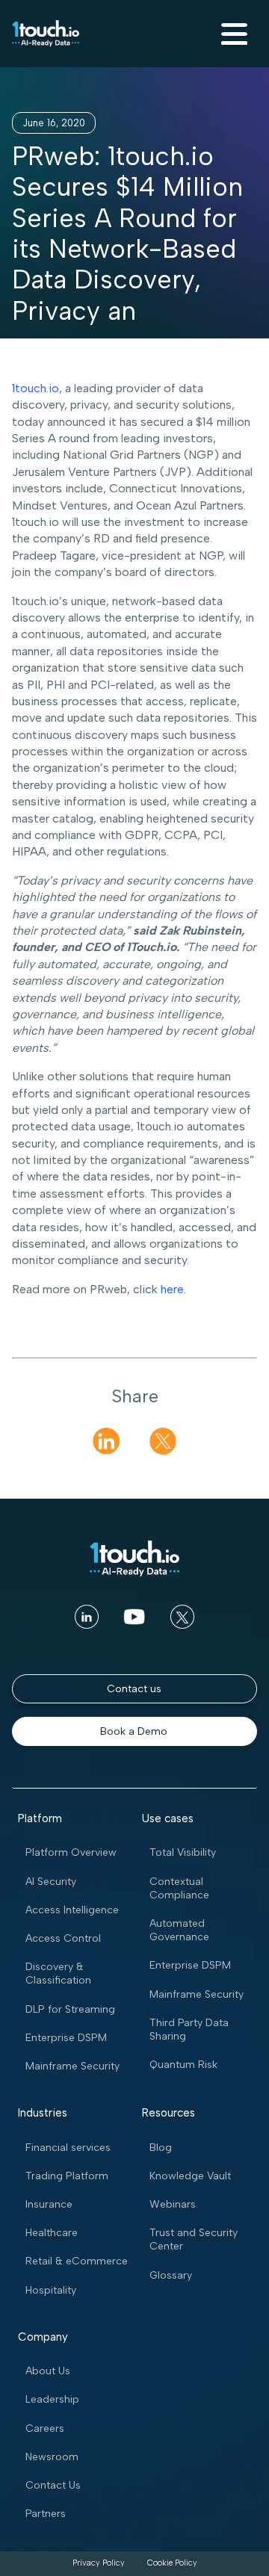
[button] (232, 34)
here (172, 1289)
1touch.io (35, 388)
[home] (46, 34)
